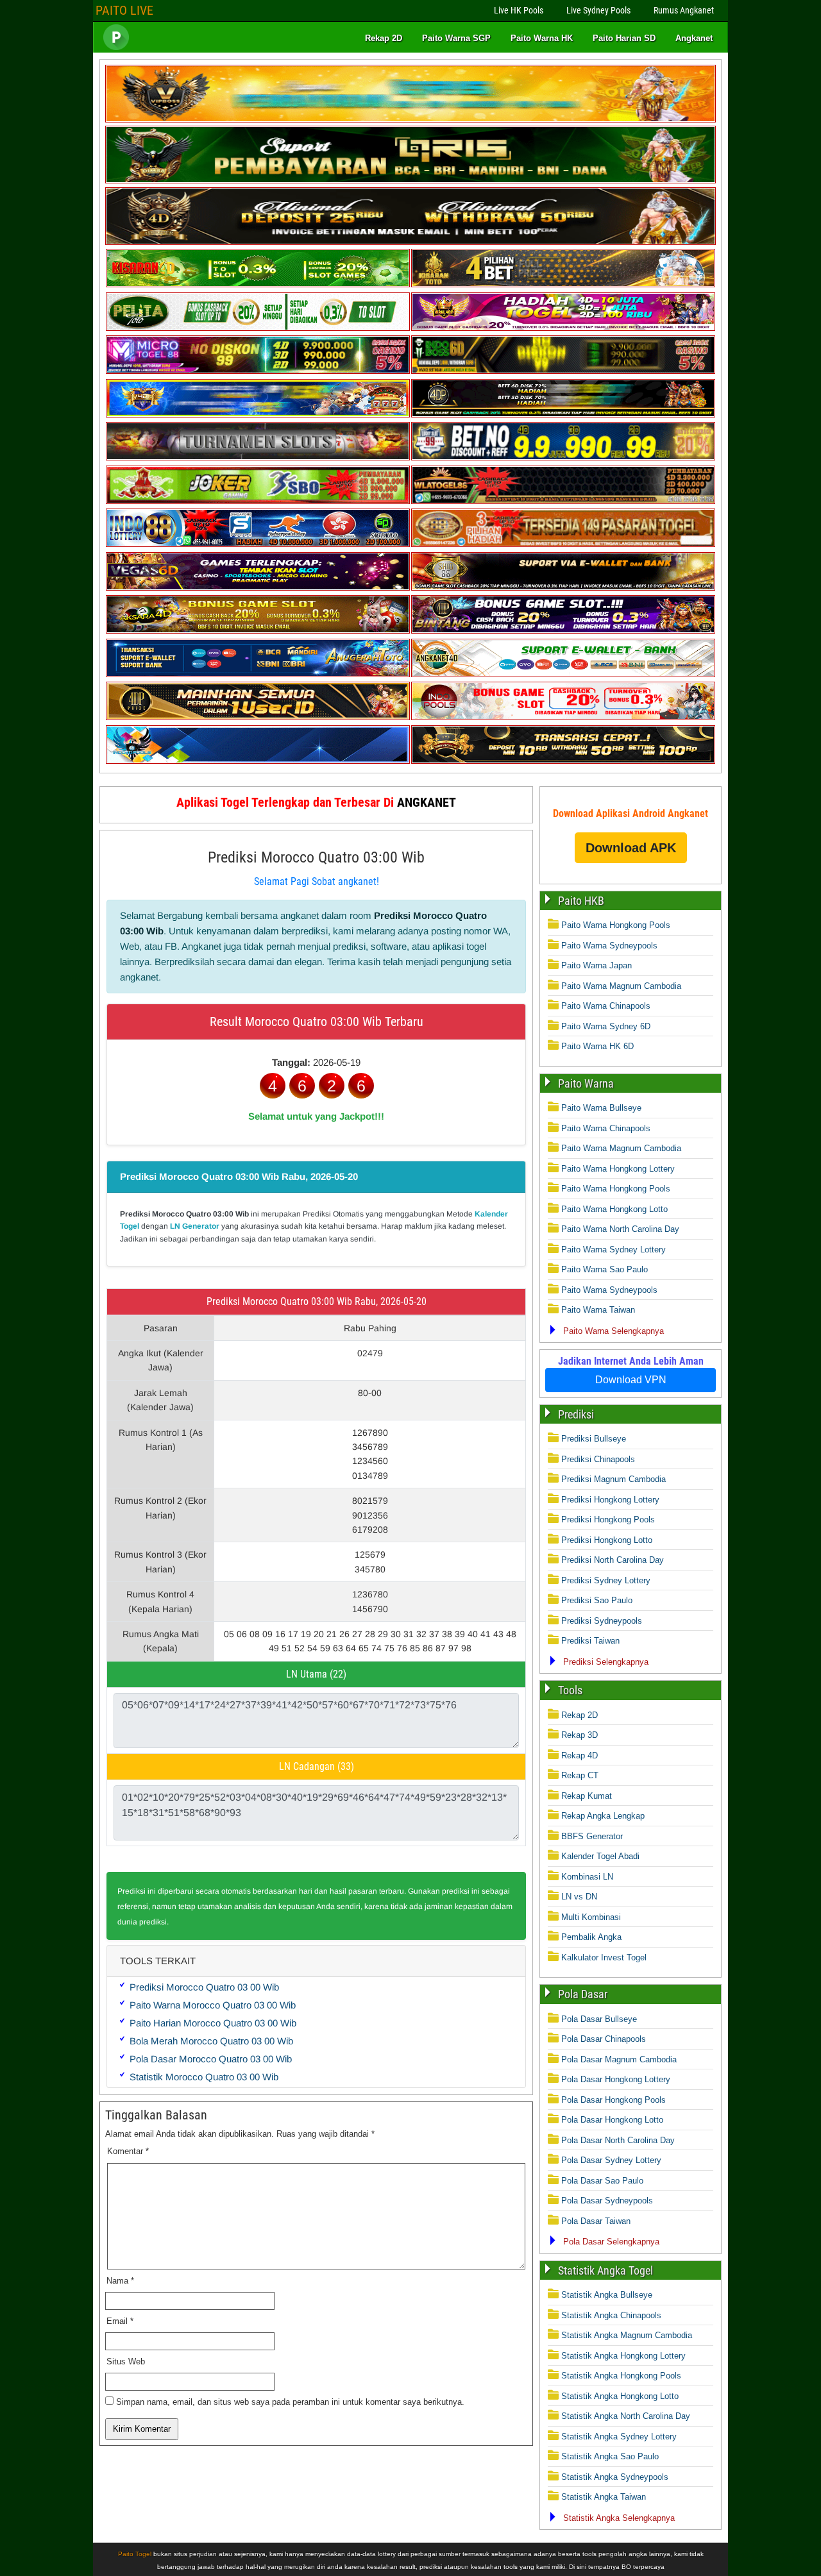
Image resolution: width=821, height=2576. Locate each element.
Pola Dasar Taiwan (596, 2221)
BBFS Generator (592, 1836)
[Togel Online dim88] (410, 181)
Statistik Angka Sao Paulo (610, 2456)
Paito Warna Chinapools (606, 1006)
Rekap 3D (580, 1735)
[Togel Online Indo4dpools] (258, 761)
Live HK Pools (519, 10)
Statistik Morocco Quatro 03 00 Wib (204, 2077)
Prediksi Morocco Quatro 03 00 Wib (204, 1987)
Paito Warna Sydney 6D (606, 1026)
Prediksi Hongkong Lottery (610, 1500)
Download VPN (631, 1380)
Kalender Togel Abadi (600, 1856)
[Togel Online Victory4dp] (258, 415)
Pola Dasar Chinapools (604, 2039)
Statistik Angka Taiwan (604, 2497)
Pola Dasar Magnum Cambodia (619, 2059)
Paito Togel (135, 2554)
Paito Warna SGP (456, 38)
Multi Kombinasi (591, 1917)
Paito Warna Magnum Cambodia (621, 986)
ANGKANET (427, 802)
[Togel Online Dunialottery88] (563, 544)
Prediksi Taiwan (590, 1641)
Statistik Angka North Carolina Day (626, 2416)
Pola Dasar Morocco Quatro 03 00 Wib (211, 2059)
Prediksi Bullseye (594, 1439)
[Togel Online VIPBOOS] (410, 120)
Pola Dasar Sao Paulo (602, 2181)
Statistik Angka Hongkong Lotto (620, 2396)
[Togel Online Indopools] (563, 717)
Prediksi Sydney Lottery (606, 1580)
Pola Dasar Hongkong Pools (614, 2100)
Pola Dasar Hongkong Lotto (612, 2120)
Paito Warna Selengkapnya (614, 1331)
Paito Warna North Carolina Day (620, 1229)
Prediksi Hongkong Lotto (607, 1540)
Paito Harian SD (624, 38)
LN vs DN (579, 1897)
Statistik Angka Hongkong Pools (621, 2376)
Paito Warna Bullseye (601, 1108)
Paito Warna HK (542, 38)
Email (120, 2321)
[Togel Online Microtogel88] (258, 371)
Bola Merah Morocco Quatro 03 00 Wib (211, 2041)
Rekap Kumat (587, 1796)
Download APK (631, 848)
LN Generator (195, 1226)
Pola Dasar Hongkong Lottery (616, 2079)
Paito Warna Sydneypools (609, 946)
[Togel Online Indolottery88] (258, 544)
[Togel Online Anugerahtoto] (258, 674)
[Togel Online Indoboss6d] (563, 371)
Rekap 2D (384, 38)
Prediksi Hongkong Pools (608, 1520)
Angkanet (694, 38)
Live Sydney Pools (598, 10)
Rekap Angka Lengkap (603, 1816)
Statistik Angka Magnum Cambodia (627, 2335)
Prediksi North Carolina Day (613, 1560)
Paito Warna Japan (597, 965)
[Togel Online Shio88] (563, 588)
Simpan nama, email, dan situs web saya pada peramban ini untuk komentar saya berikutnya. (290, 2402)
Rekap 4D (580, 1755)
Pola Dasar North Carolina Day (618, 2140)
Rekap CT (580, 1775)
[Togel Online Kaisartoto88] (258, 501)
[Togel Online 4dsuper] (410, 242)
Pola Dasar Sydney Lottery (611, 2160)
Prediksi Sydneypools (602, 1621)
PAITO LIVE (124, 10)
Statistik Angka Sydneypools (615, 2477)
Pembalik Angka (591, 1937)
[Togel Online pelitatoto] (258, 328)
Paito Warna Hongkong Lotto (614, 1209)
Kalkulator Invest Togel (604, 1957)
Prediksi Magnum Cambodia (614, 1479)
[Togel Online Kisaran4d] (258, 284)
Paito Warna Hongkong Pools (616, 925)
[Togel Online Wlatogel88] (563, 501)
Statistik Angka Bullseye (607, 2295)
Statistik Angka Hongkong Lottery (623, 2356)
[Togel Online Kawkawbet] (258, 458)
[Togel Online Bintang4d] (563, 631)
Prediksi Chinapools (598, 1459)
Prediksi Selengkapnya (606, 1662)
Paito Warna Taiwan (598, 1310)
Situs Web (126, 2361)
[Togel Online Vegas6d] (258, 588)
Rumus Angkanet (684, 10)
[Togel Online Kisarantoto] (563, 284)
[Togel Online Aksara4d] (258, 631)
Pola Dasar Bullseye (599, 2019)
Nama (120, 2281)
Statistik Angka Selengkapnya (619, 2518)
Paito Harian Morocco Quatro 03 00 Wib (213, 2023)
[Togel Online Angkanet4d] (563, 674)
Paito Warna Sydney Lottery (614, 1250)
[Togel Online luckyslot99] (563, 458)
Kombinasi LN (587, 1877)
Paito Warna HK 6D (597, 1046)
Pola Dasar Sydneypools (607, 2201)
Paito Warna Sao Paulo (605, 1269)
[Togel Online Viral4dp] (563, 328)
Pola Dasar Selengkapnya (611, 2242)
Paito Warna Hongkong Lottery (618, 1169)
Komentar (128, 2151)
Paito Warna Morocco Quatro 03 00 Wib (213, 2005)
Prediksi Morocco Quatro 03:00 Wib (316, 857)
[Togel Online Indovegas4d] (563, 761)
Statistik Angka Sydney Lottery (619, 2437)
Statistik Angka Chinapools (611, 2315)
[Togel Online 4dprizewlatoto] (258, 717)
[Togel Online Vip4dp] (563, 415)
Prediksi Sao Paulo (597, 1600)
